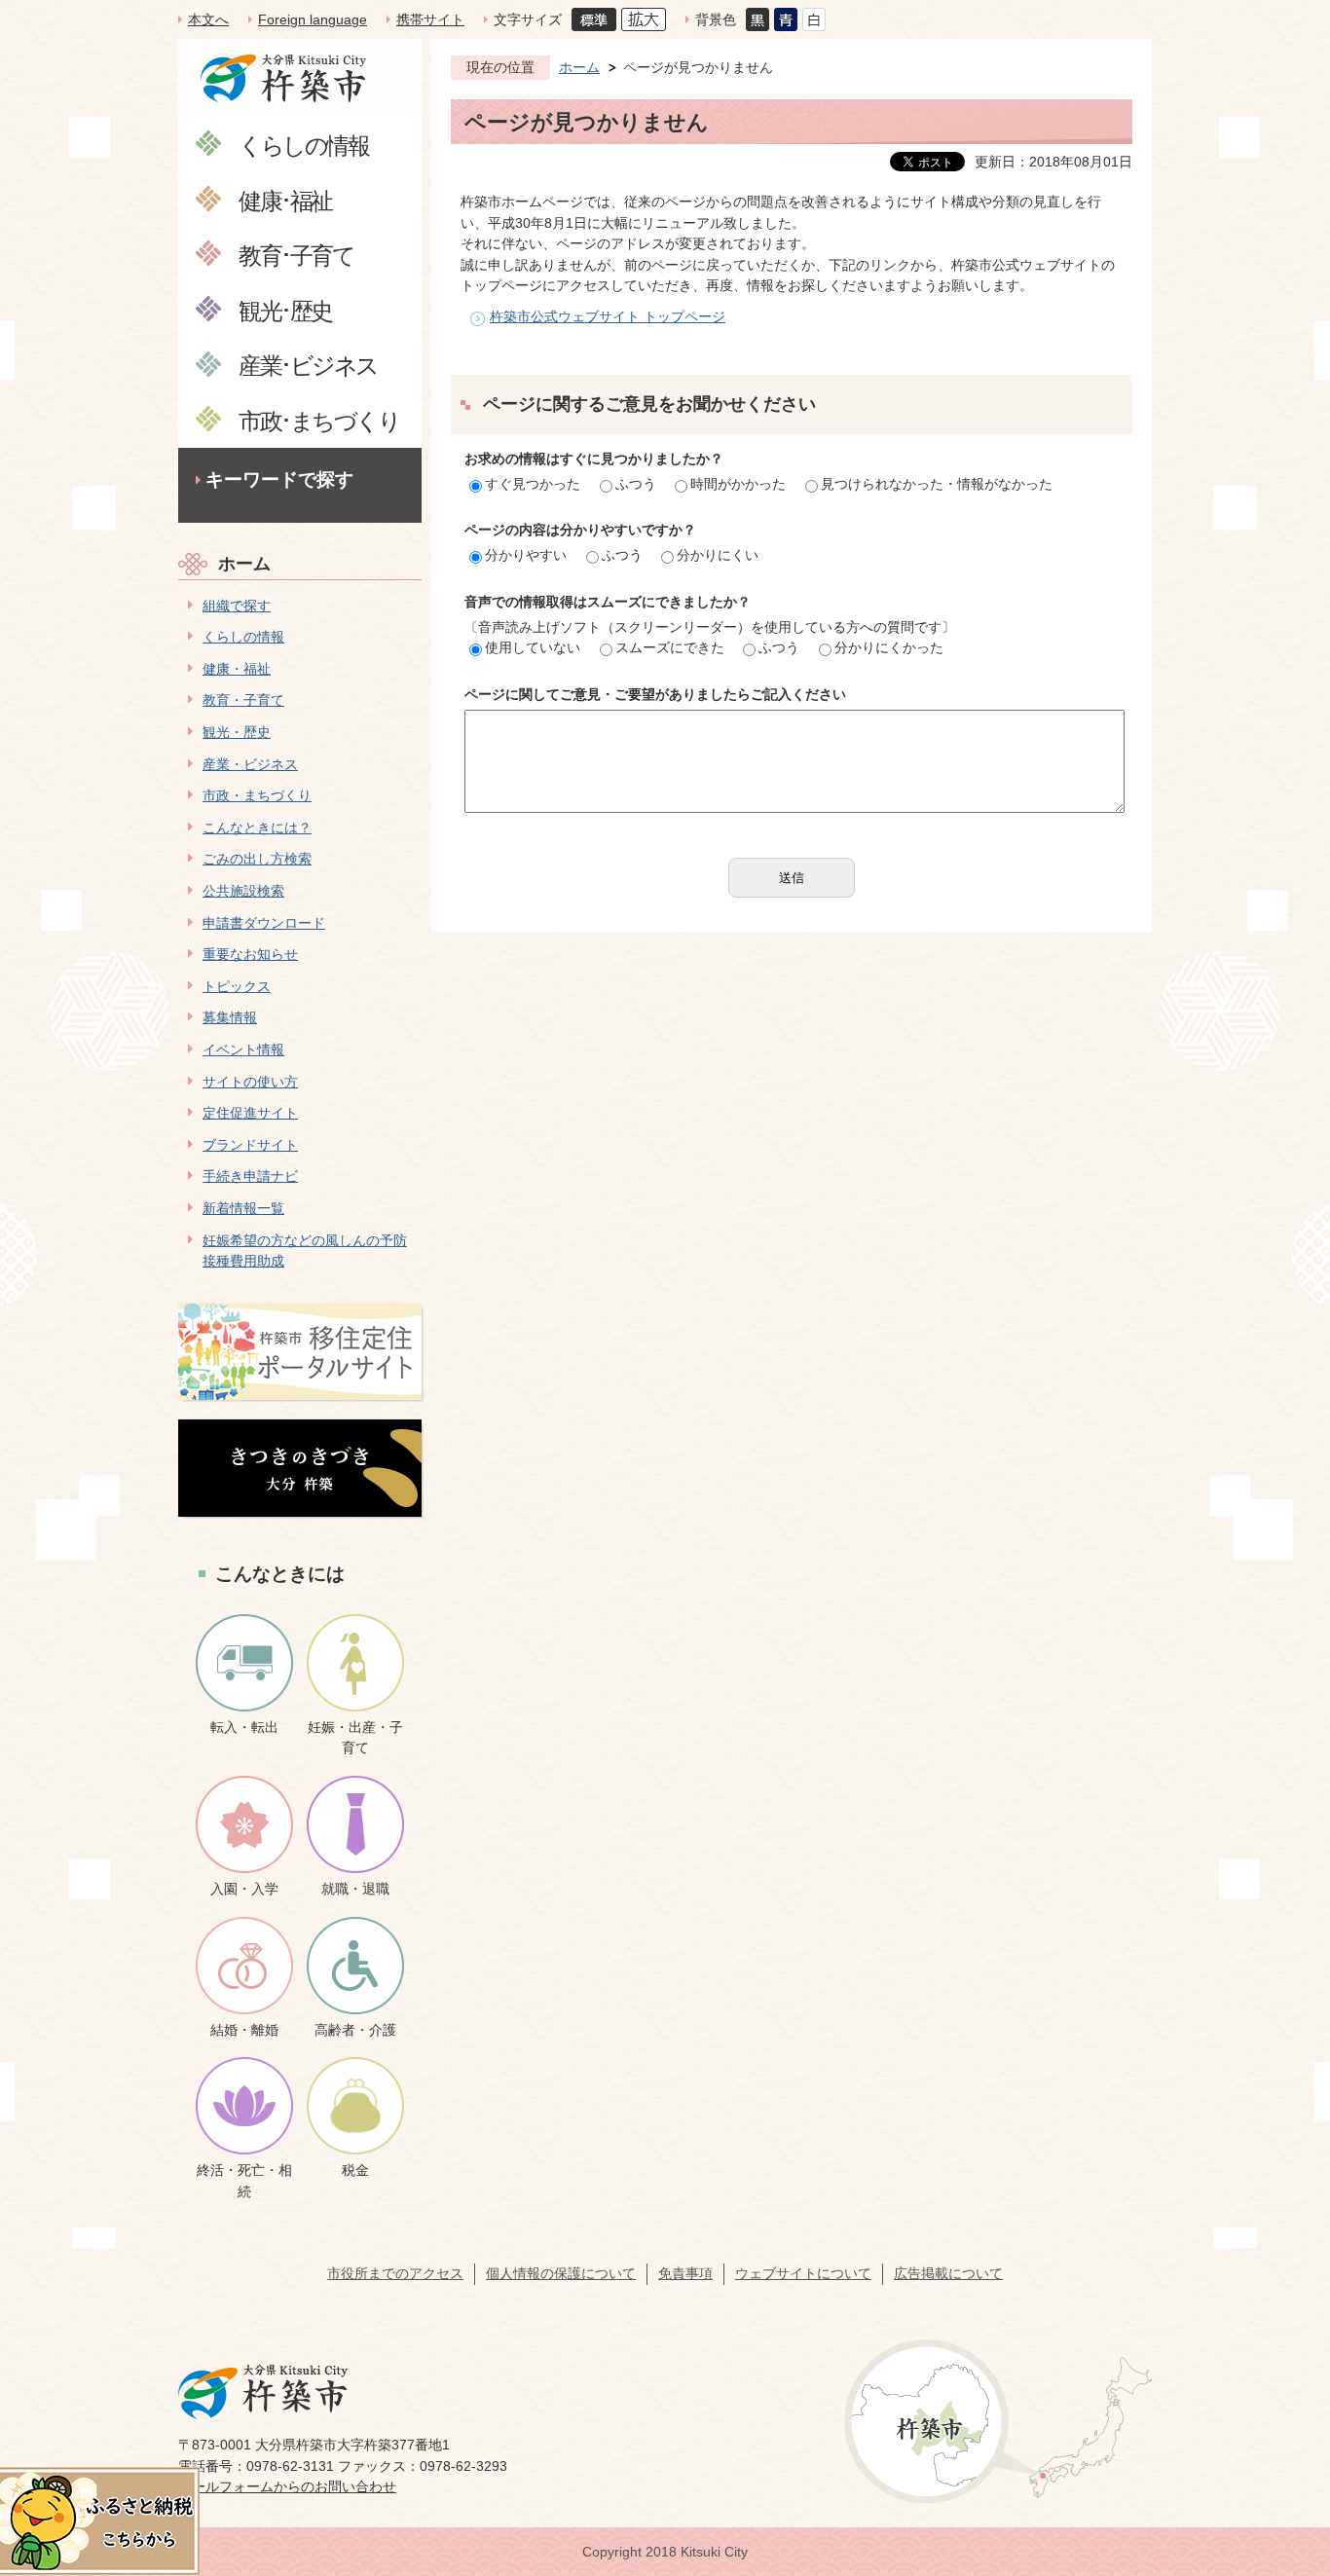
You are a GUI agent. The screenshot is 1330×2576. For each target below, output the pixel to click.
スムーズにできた (670, 647)
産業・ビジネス (250, 764)
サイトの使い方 (250, 1082)
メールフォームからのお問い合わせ (287, 2486)
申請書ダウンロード (264, 923)
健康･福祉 (285, 200)
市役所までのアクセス (395, 2273)
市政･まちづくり (319, 420)
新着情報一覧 (243, 1208)
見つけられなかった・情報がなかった (937, 484)
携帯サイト (430, 19)
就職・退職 (355, 1889)
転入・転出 (244, 1727)
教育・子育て (243, 700)
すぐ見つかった (533, 484)
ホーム (244, 564)
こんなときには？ (257, 828)
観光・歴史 (237, 732)
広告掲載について (948, 2273)
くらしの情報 (303, 145)
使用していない (533, 647)
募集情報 (230, 1017)
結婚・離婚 (244, 2030)
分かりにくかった (889, 647)
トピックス (237, 986)
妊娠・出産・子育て (355, 1738)
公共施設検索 (243, 891)
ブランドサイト (250, 1145)
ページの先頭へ (1280, 2439)
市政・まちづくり (257, 795)
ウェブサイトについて (803, 2273)
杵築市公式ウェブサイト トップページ (608, 316)
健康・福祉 (237, 669)
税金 (355, 2170)
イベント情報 (243, 1049)
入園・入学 (244, 1889)
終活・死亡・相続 (244, 2181)
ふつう (636, 484)
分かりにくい (718, 555)
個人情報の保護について (561, 2273)
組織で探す (237, 606)
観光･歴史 (285, 310)
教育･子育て (296, 255)
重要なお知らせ (250, 954)
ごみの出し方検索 (257, 859)
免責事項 (685, 2273)
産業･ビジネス (308, 365)
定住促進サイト (250, 1113)
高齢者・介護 (355, 2030)
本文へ (208, 19)
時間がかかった (738, 484)
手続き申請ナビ (250, 1176)
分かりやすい (526, 555)
